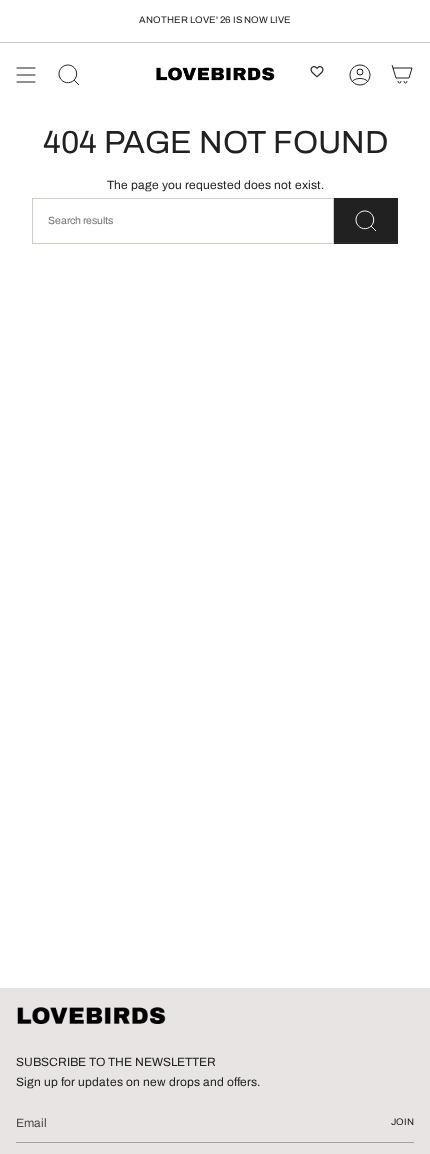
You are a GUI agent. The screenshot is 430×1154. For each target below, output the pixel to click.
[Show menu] (26, 75)
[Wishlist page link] (317, 75)
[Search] (69, 75)
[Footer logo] (91, 1017)
